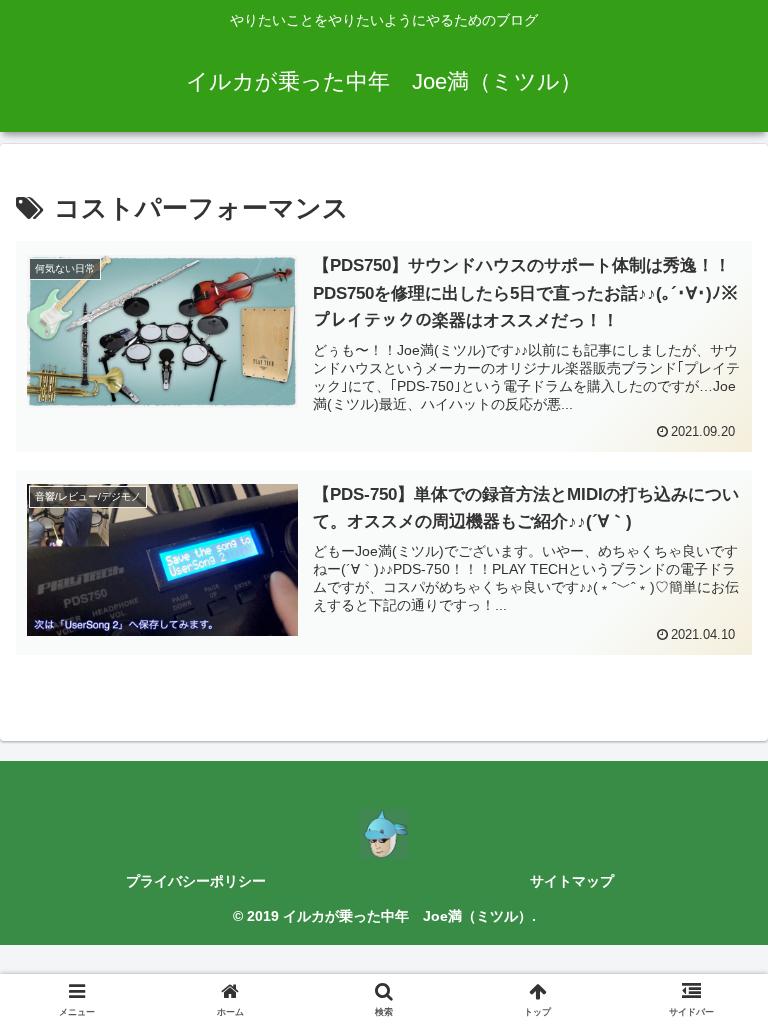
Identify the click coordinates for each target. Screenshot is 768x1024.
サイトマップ (572, 881)
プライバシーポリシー (196, 881)
